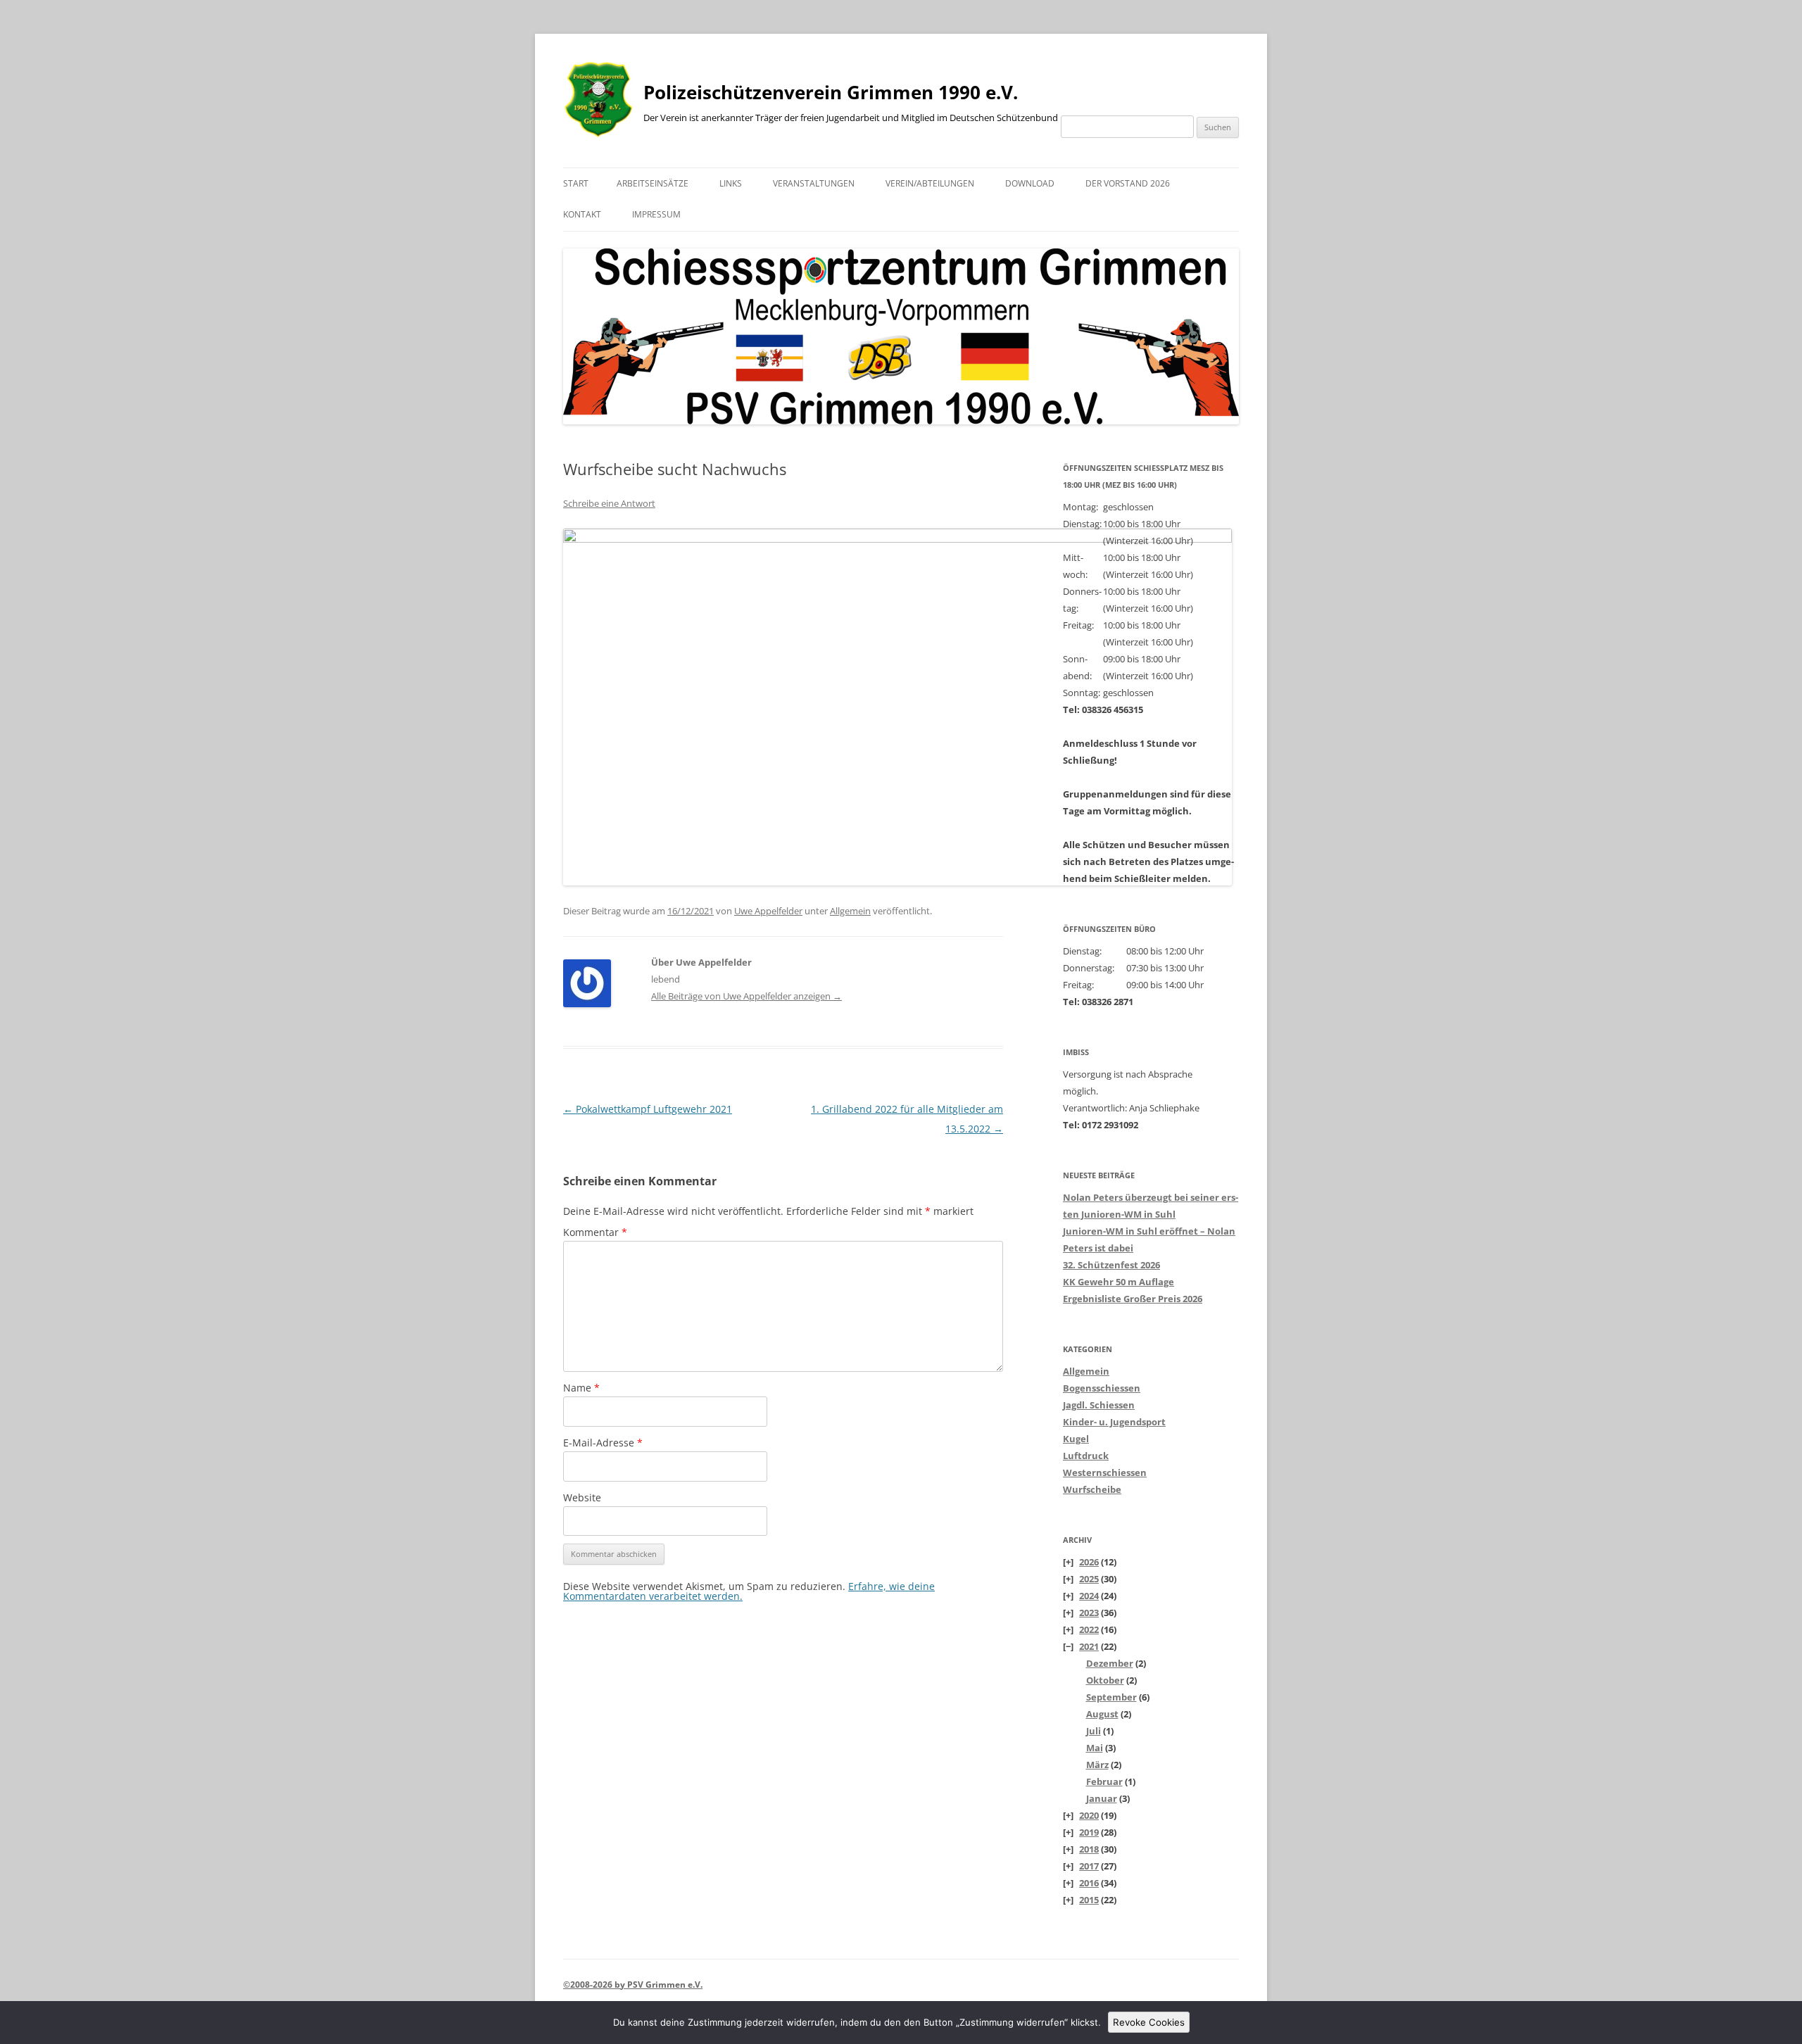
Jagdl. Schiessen (1099, 1405)
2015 (1089, 1900)
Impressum (656, 214)
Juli (1094, 1731)
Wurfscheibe (1092, 1489)
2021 (1089, 1646)
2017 (1089, 1866)
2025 (1089, 1579)
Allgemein (850, 911)
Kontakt (582, 214)
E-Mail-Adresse (603, 1443)
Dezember (1110, 1663)
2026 (1089, 1562)
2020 (1089, 1815)
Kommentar (595, 1232)
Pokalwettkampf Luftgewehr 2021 (648, 1109)
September (1111, 1697)
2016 (1089, 1883)
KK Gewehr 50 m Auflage (1119, 1282)
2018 (1089, 1849)
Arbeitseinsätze (653, 183)
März (1097, 1765)
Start (576, 183)
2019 (1089, 1832)
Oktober (1105, 1680)
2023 (1089, 1613)
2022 (1089, 1629)
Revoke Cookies (1149, 2022)
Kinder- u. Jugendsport (1114, 1422)
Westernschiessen (1105, 1472)
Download (1030, 183)
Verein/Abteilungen (930, 183)
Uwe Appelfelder (768, 911)
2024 (1089, 1596)
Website (582, 1497)
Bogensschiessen (1102, 1388)
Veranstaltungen (814, 183)
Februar (1104, 1781)
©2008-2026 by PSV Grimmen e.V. (633, 1985)
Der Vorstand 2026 (1128, 183)
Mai (1095, 1748)
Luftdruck (1086, 1456)
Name (581, 1388)
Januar (1102, 1798)
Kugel (1076, 1439)
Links (731, 183)
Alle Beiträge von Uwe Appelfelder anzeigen (746, 996)
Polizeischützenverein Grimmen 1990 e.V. (831, 92)
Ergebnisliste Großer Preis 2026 (1133, 1299)
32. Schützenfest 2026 (1111, 1265)
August (1102, 1714)
